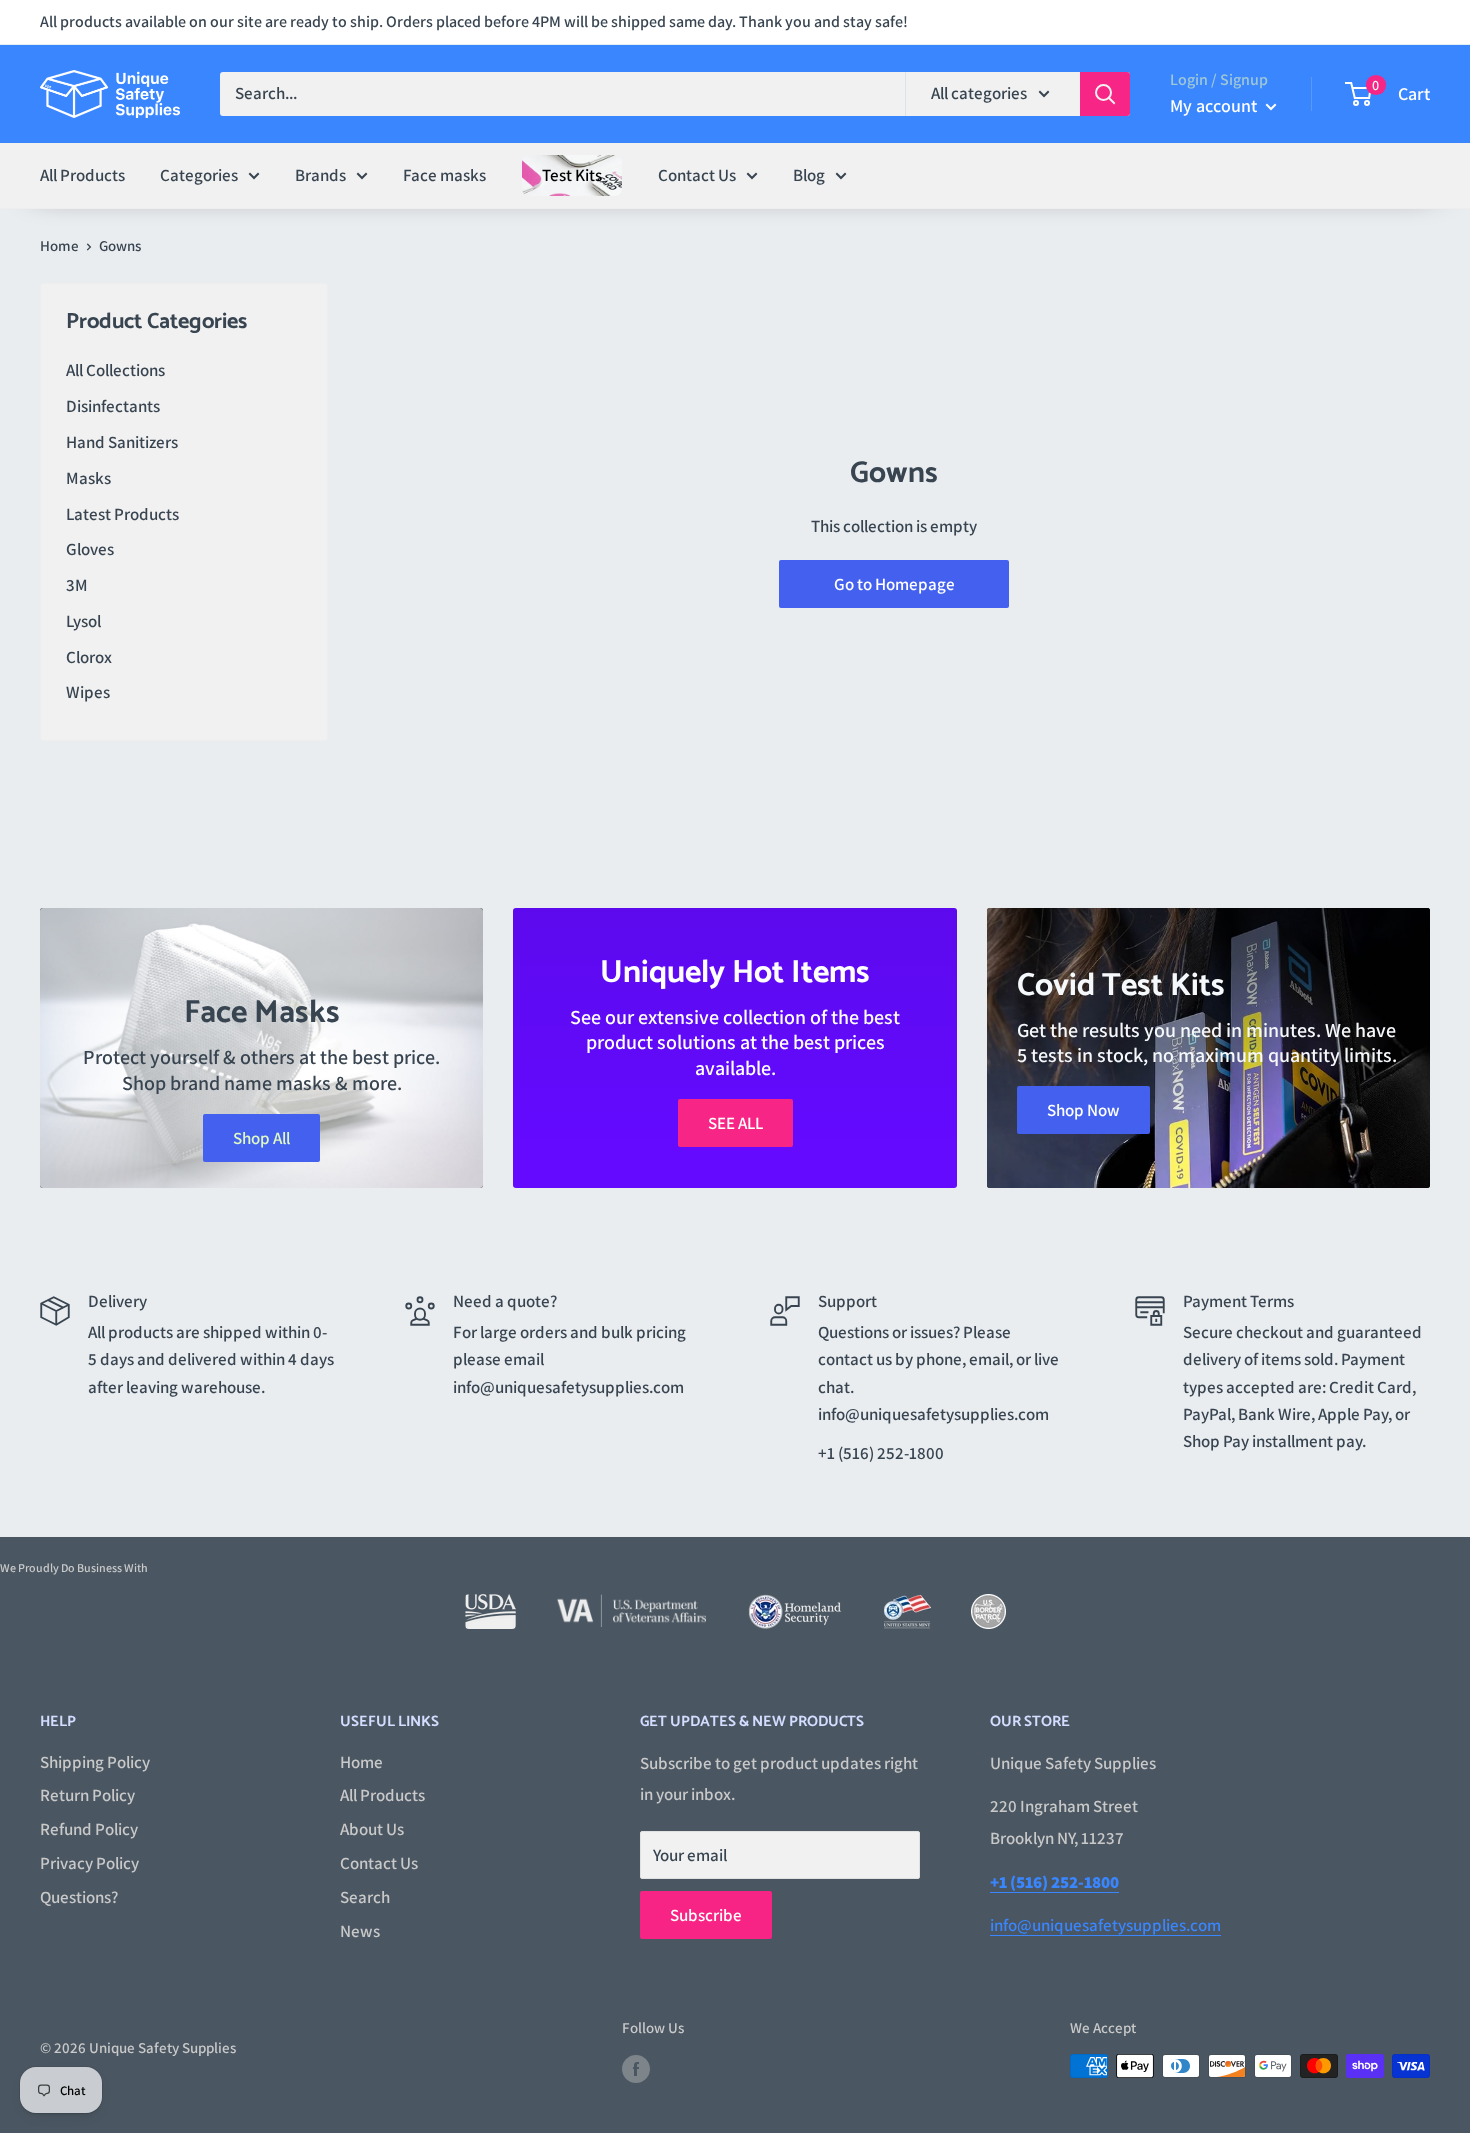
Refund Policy (89, 1829)
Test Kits (572, 174)
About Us (372, 1829)
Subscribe (706, 1915)
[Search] (1105, 94)
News (360, 1931)
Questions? (79, 1897)
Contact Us (697, 174)
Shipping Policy (95, 1762)
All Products (82, 174)
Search (365, 1897)
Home (59, 245)
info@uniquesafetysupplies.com (1105, 1925)
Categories (199, 174)
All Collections (115, 370)
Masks (88, 478)
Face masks (444, 174)
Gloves (90, 549)
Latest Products (122, 514)
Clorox (89, 657)
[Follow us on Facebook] (636, 2068)
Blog (809, 174)
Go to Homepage (894, 584)
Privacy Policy (89, 1863)
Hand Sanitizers (122, 442)
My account (1215, 105)
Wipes (88, 692)
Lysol (83, 621)
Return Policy (87, 1795)
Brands (320, 174)
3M (77, 585)
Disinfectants (113, 406)
